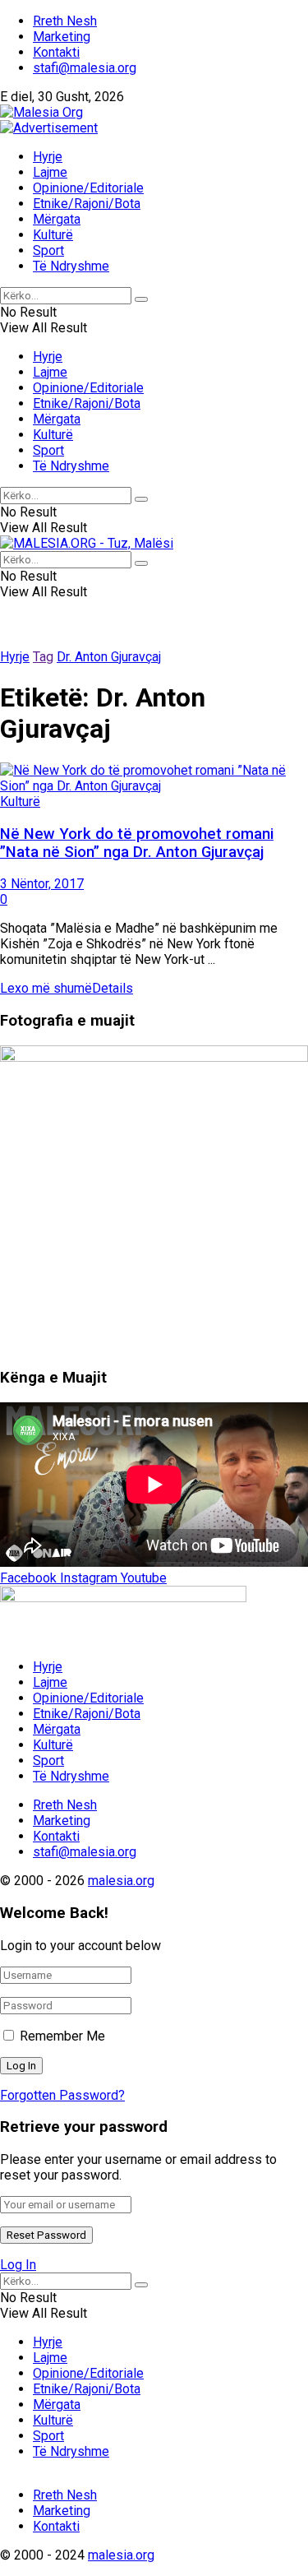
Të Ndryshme (71, 266)
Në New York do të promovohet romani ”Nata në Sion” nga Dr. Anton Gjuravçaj (137, 843)
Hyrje (48, 157)
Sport (48, 250)
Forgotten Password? (62, 2095)
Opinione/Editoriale (88, 188)
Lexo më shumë (67, 988)
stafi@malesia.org (85, 68)
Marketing (62, 37)
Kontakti (56, 52)
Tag (43, 657)
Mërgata (57, 219)
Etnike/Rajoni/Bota (87, 204)
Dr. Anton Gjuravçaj (109, 657)
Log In (18, 2265)
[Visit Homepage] (41, 112)
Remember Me (62, 2036)
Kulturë (53, 235)
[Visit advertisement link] (49, 128)
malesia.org (121, 1881)
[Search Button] (141, 299)
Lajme (50, 172)
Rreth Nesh (65, 21)
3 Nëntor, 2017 (42, 884)
